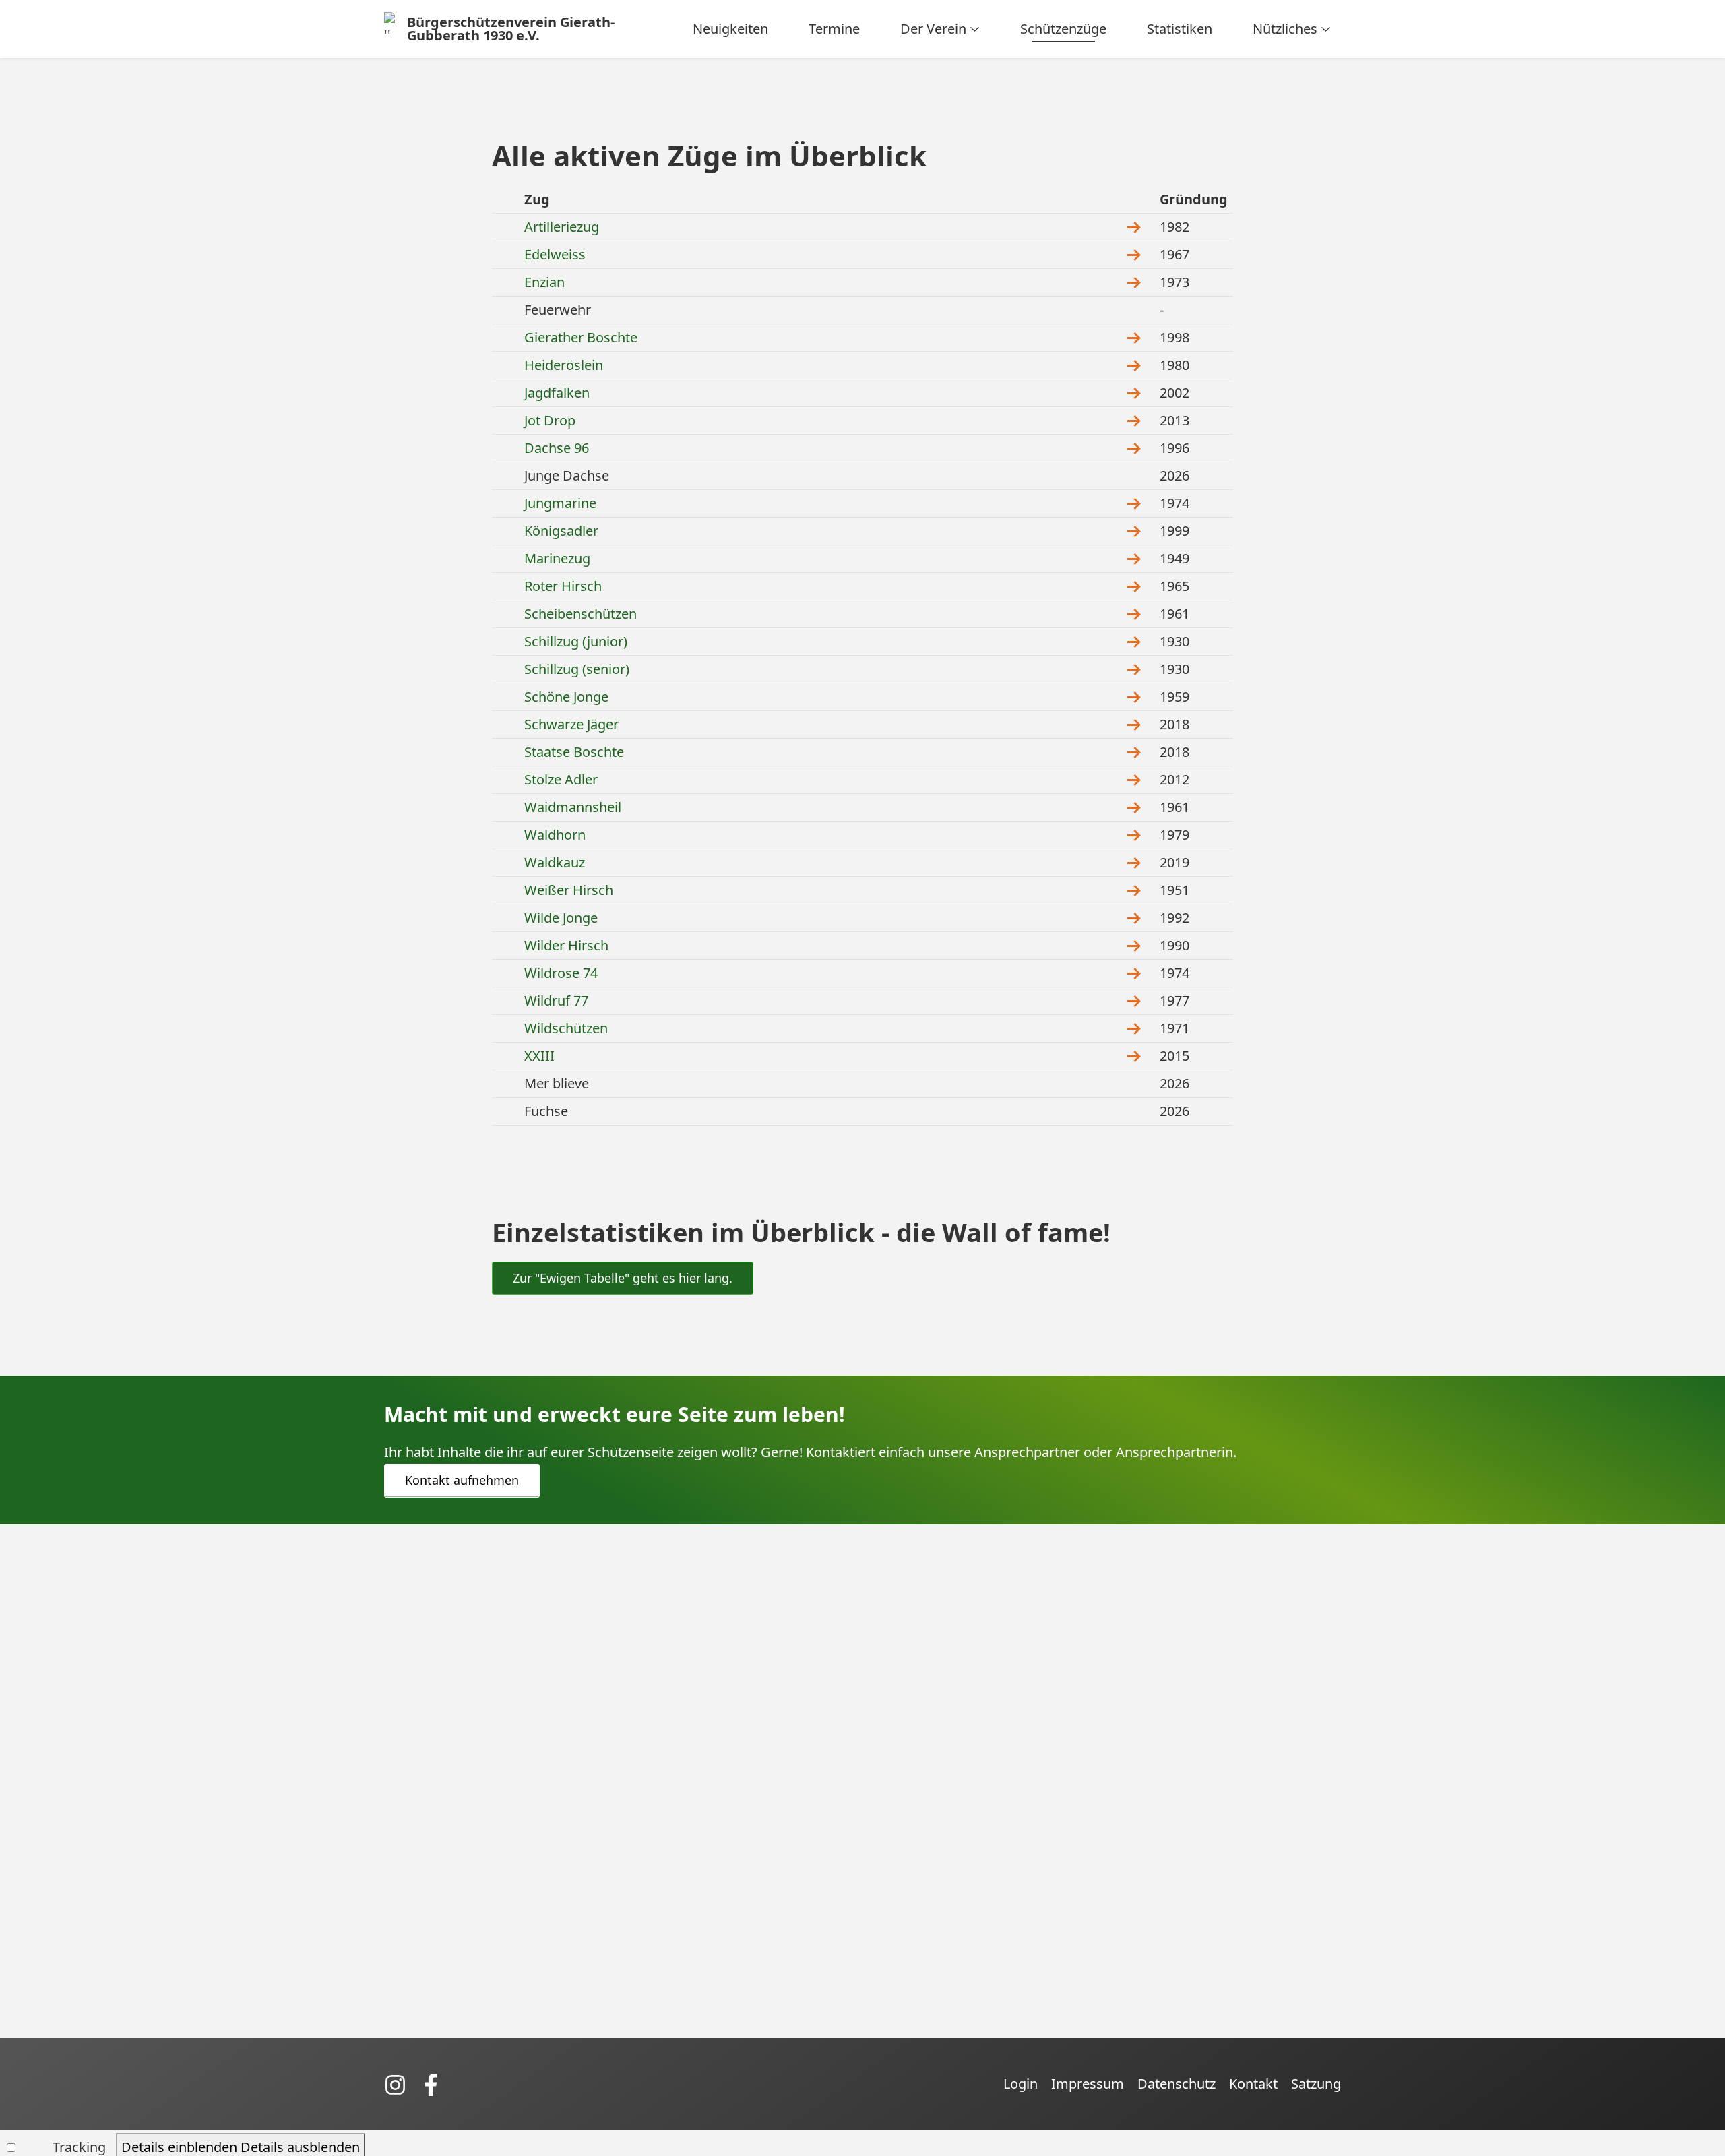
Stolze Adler (561, 779)
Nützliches (1285, 29)
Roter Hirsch (563, 586)
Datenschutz (1177, 2084)
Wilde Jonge (561, 918)
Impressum (1088, 2084)
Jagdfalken (557, 393)
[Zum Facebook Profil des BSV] (436, 2084)
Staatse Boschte (574, 752)
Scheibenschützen (581, 614)
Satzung (1316, 2084)
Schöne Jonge (566, 697)
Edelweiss (555, 254)
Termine (834, 29)
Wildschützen (566, 1028)
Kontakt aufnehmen (462, 1480)
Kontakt (1253, 2084)
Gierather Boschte (581, 337)
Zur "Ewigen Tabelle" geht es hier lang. (623, 1278)
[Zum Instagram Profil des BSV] (402, 2084)
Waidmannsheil (573, 807)
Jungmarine (560, 503)
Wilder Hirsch (566, 945)
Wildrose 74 (561, 973)
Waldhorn (555, 835)
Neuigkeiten (730, 29)
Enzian (544, 282)
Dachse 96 (557, 448)
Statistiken (1180, 29)
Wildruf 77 (556, 1000)
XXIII (539, 1056)
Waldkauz (555, 862)
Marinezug (557, 558)
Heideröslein (564, 365)
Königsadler (561, 531)
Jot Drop (550, 420)
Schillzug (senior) (577, 669)
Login (1021, 2084)
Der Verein (933, 29)
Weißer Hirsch (569, 890)
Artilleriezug (562, 227)
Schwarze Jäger (571, 724)
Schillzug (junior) (576, 641)
